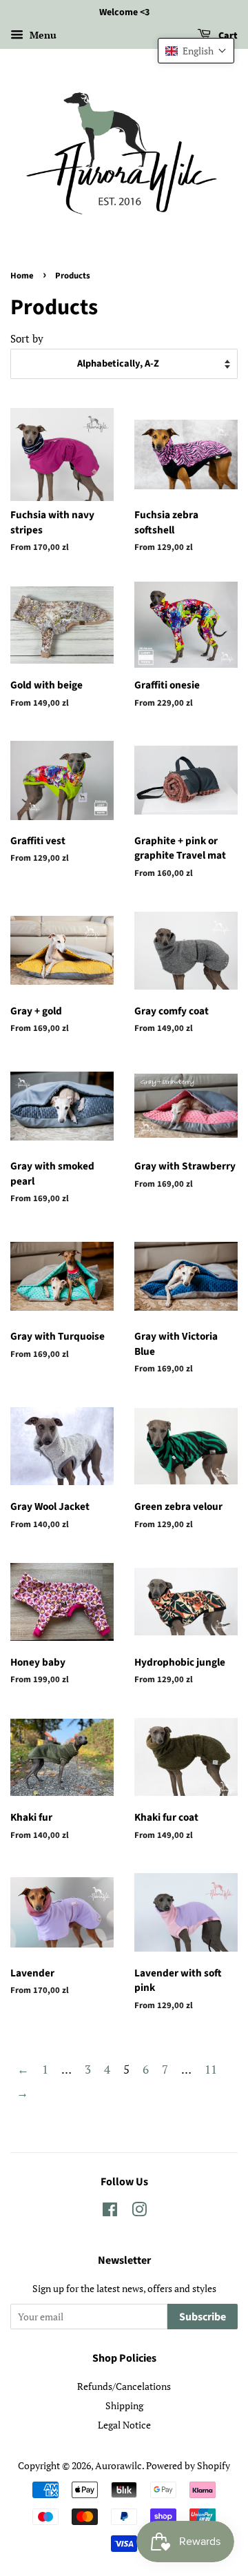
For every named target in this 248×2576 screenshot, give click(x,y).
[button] (196, 51)
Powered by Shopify (188, 2465)
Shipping (124, 2405)
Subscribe (203, 2317)
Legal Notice (124, 2425)
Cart (227, 36)
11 (211, 2069)
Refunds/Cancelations (124, 2386)
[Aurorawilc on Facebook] (110, 2212)
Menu (42, 35)
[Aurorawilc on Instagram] (139, 2212)
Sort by (27, 338)
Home (22, 276)
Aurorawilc (118, 2465)
